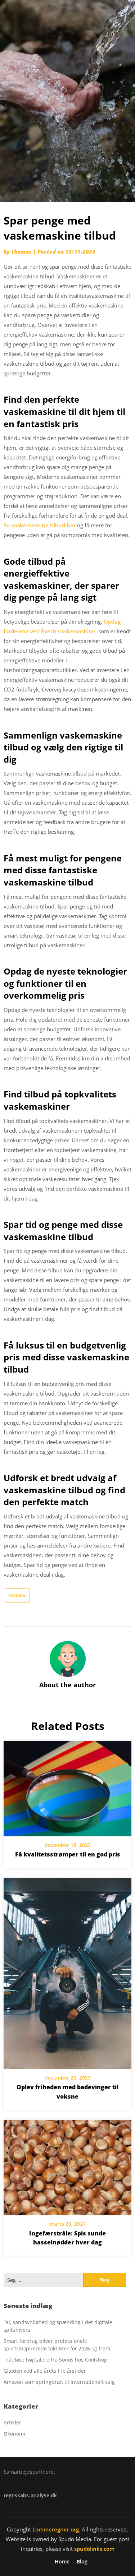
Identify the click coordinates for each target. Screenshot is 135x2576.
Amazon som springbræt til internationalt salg (59, 2382)
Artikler (17, 1595)
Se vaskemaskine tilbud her (40, 525)
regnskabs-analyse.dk (30, 2495)
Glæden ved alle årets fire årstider (45, 2371)
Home (62, 2562)
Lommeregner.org (56, 2529)
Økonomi (14, 2434)
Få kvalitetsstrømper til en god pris (68, 1854)
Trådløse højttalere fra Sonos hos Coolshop (55, 2360)
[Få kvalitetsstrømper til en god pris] (67, 1786)
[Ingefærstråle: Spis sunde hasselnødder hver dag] (67, 2165)
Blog (82, 2562)
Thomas (21, 251)
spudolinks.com (94, 2549)
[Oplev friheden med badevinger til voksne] (67, 1971)
